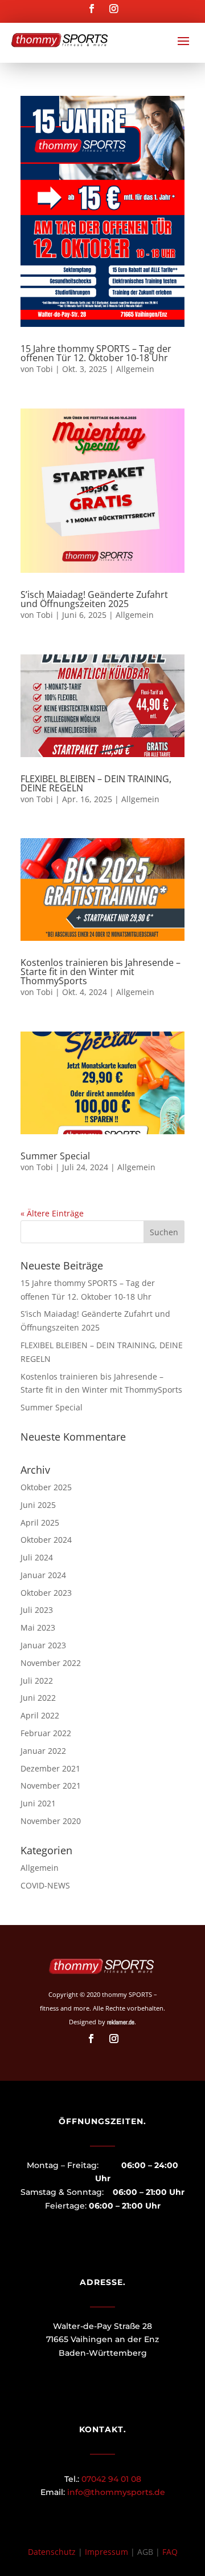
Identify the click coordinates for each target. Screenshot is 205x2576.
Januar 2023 (43, 1645)
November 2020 (51, 1821)
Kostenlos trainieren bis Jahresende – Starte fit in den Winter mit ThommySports (101, 972)
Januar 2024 (43, 1575)
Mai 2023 (38, 1627)
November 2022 (51, 1663)
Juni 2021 (38, 1803)
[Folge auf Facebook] (91, 9)
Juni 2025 (38, 1505)
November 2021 (51, 1786)
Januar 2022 (43, 1751)
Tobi (45, 369)
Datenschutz (52, 2552)
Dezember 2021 (50, 1768)
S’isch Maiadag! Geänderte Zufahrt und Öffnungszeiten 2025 (94, 599)
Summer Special (55, 1156)
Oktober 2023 (46, 1593)
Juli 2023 (37, 1610)
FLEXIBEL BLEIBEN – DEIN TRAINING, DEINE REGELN (96, 783)
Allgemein (135, 369)
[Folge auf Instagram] (114, 9)
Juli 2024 (37, 1557)
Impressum (106, 2552)
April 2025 (40, 1522)
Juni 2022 (38, 1698)
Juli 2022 (37, 1681)
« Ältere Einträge (52, 1213)
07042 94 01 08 (111, 2479)
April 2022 (40, 1715)
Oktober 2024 (46, 1540)
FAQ (170, 2552)
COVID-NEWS (45, 1885)
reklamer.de (121, 2022)
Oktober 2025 (46, 1487)
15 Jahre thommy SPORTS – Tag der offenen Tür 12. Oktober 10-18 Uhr (96, 353)
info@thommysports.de (116, 2492)
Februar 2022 (46, 1733)
